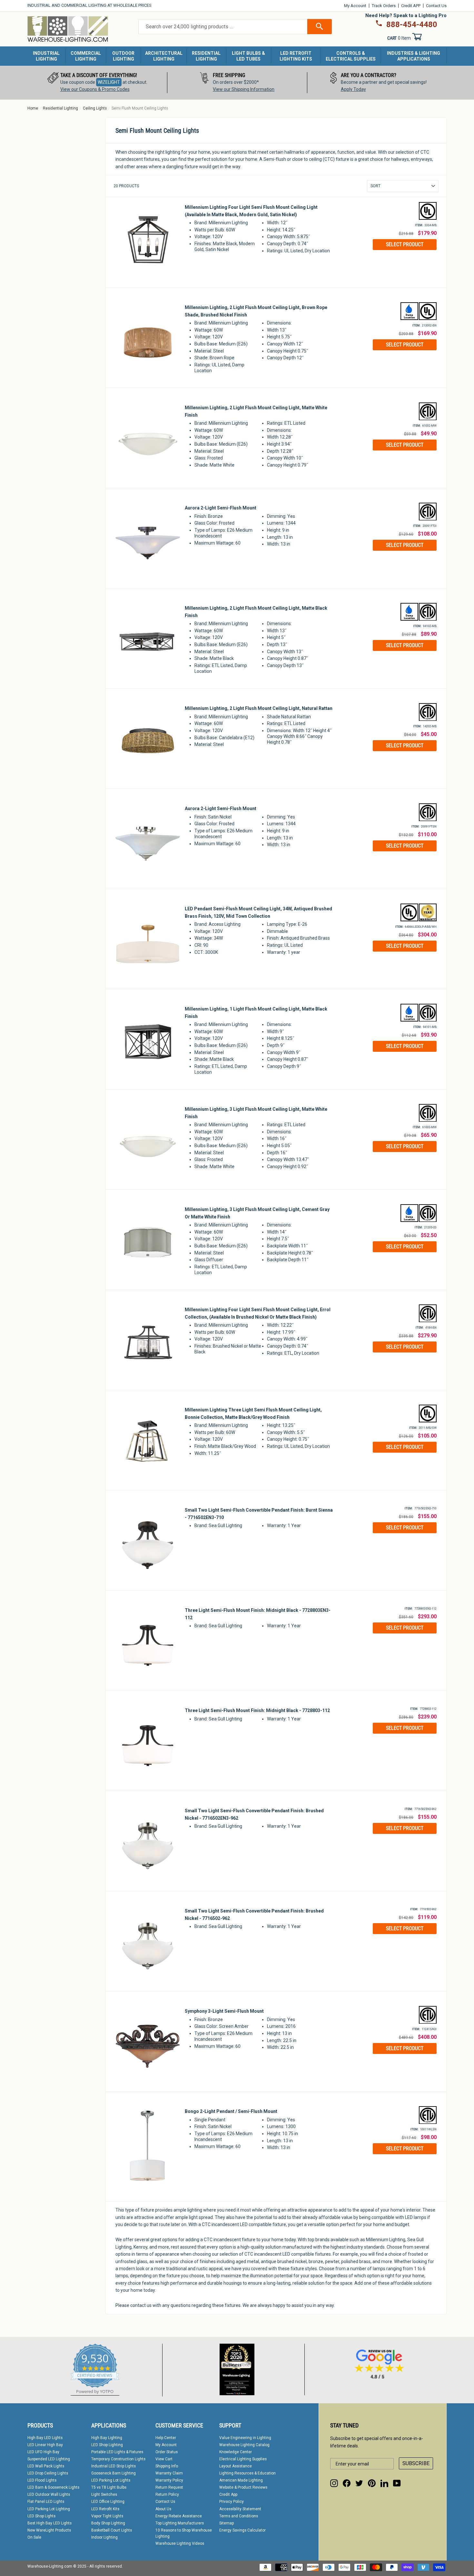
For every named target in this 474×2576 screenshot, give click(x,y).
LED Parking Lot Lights (111, 2480)
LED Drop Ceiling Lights (48, 2473)
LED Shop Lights (41, 2516)
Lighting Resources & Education (247, 2473)
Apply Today (353, 89)
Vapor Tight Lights (107, 2516)
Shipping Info (167, 2466)
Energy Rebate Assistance (179, 2516)
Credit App (228, 2494)
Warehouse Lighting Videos (180, 2543)
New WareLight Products (49, 2530)
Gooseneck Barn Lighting (114, 2473)
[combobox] (223, 27)
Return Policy (167, 2494)
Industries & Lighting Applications (414, 56)
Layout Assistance (236, 2466)
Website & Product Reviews (243, 2487)
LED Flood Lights (42, 2480)
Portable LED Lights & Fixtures (117, 2452)
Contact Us (436, 6)
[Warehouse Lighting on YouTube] (397, 2483)
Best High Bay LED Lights (49, 2523)
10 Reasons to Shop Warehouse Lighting (184, 2533)
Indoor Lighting (104, 2537)
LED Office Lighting (108, 2502)
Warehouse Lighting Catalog (244, 2445)
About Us (163, 2509)
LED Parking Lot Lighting (49, 2509)
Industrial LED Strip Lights (114, 2466)
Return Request (169, 2487)
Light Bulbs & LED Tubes (248, 56)
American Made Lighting (241, 2480)
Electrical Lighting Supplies (243, 2459)
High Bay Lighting (107, 2438)
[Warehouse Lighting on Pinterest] (372, 2483)
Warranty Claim (169, 2473)
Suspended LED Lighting (49, 2459)
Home (33, 108)
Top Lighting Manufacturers (180, 2523)
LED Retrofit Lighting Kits (296, 56)
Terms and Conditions (239, 2516)
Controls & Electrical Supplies (351, 56)
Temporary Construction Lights (118, 2459)
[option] (97, 83)
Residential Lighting (206, 56)
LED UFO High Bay (43, 2452)
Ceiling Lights (95, 108)
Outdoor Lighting (123, 56)
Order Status (167, 2452)
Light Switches (104, 2494)
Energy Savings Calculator (242, 2530)
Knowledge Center (236, 2452)
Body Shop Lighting (108, 2523)
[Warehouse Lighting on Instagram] (334, 2483)
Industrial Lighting (46, 56)
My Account (355, 6)
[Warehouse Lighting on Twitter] (359, 2483)
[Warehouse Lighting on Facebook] (347, 2483)
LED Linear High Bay (45, 2445)
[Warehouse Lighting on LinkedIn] (384, 2483)
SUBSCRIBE (416, 2463)
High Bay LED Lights (45, 2438)
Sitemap (227, 2523)
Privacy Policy (232, 2502)
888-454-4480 (412, 24)
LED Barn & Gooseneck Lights (53, 2487)
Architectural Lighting (164, 56)
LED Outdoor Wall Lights (49, 2494)
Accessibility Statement (240, 2509)
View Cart (164, 2459)
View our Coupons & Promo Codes (95, 89)
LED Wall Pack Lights (46, 2466)
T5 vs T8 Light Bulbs (109, 2487)
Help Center (166, 2438)
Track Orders (384, 6)
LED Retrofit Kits (105, 2509)
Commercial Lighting (86, 56)
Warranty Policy (169, 2480)
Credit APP (411, 6)
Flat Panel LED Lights (46, 2502)
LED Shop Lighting (107, 2445)
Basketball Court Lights (112, 2530)
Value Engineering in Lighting (245, 2438)
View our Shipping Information (244, 89)
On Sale (34, 2537)
